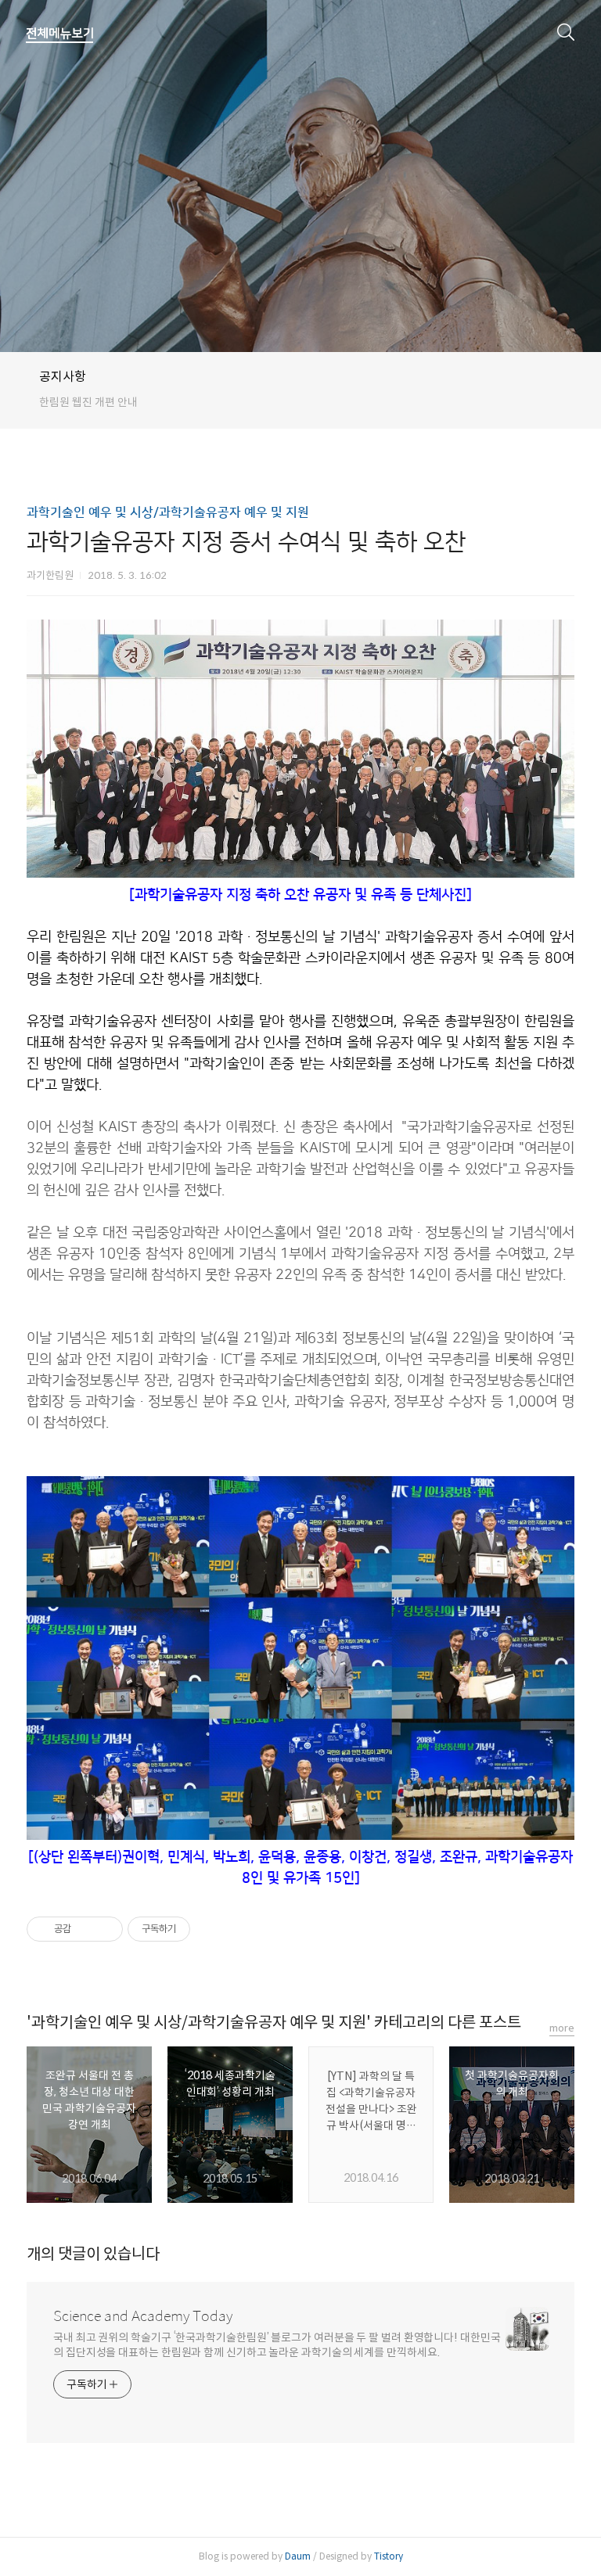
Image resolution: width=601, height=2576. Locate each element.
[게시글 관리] (105, 1929)
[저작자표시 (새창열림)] (197, 1929)
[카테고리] (60, 34)
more (562, 2028)
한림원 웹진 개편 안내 (88, 402)
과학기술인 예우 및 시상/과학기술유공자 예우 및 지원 (168, 512)
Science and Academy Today (143, 2316)
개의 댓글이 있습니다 (93, 2254)
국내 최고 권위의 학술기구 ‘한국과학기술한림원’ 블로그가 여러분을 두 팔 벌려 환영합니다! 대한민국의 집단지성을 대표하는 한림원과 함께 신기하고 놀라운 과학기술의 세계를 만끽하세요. (277, 2345)
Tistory (389, 2556)
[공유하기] (86, 1929)
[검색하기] (566, 31)
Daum (298, 2556)
